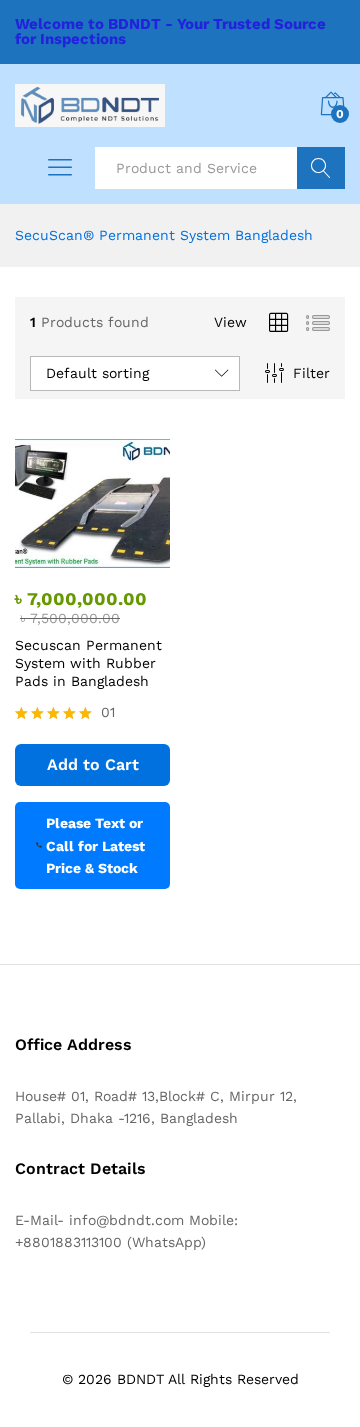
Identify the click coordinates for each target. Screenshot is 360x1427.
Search (321, 168)
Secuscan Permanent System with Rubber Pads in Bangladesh (88, 663)
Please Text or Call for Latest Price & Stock (95, 845)
